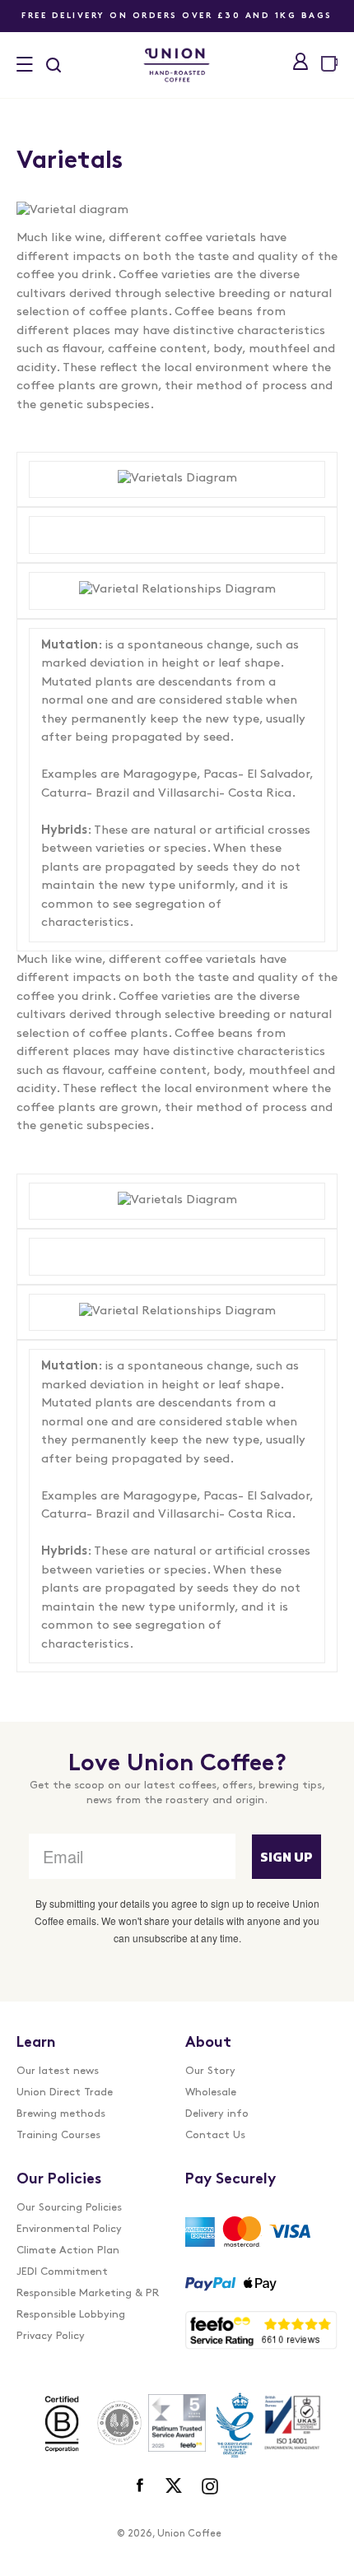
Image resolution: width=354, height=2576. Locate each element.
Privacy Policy (51, 2336)
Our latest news (58, 2071)
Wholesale (211, 2092)
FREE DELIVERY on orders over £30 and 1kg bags (177, 16)
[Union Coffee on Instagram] (210, 2486)
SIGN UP (286, 1857)
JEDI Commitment (62, 2272)
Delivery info (217, 2114)
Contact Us (215, 2135)
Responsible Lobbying (71, 2315)
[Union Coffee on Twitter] (174, 2486)
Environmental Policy (69, 2229)
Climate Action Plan (68, 2251)
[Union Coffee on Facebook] (141, 2486)
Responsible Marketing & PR (88, 2293)
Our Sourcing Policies (69, 2208)
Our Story (210, 2071)
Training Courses (58, 2135)
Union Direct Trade (65, 2092)
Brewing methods (61, 2114)
